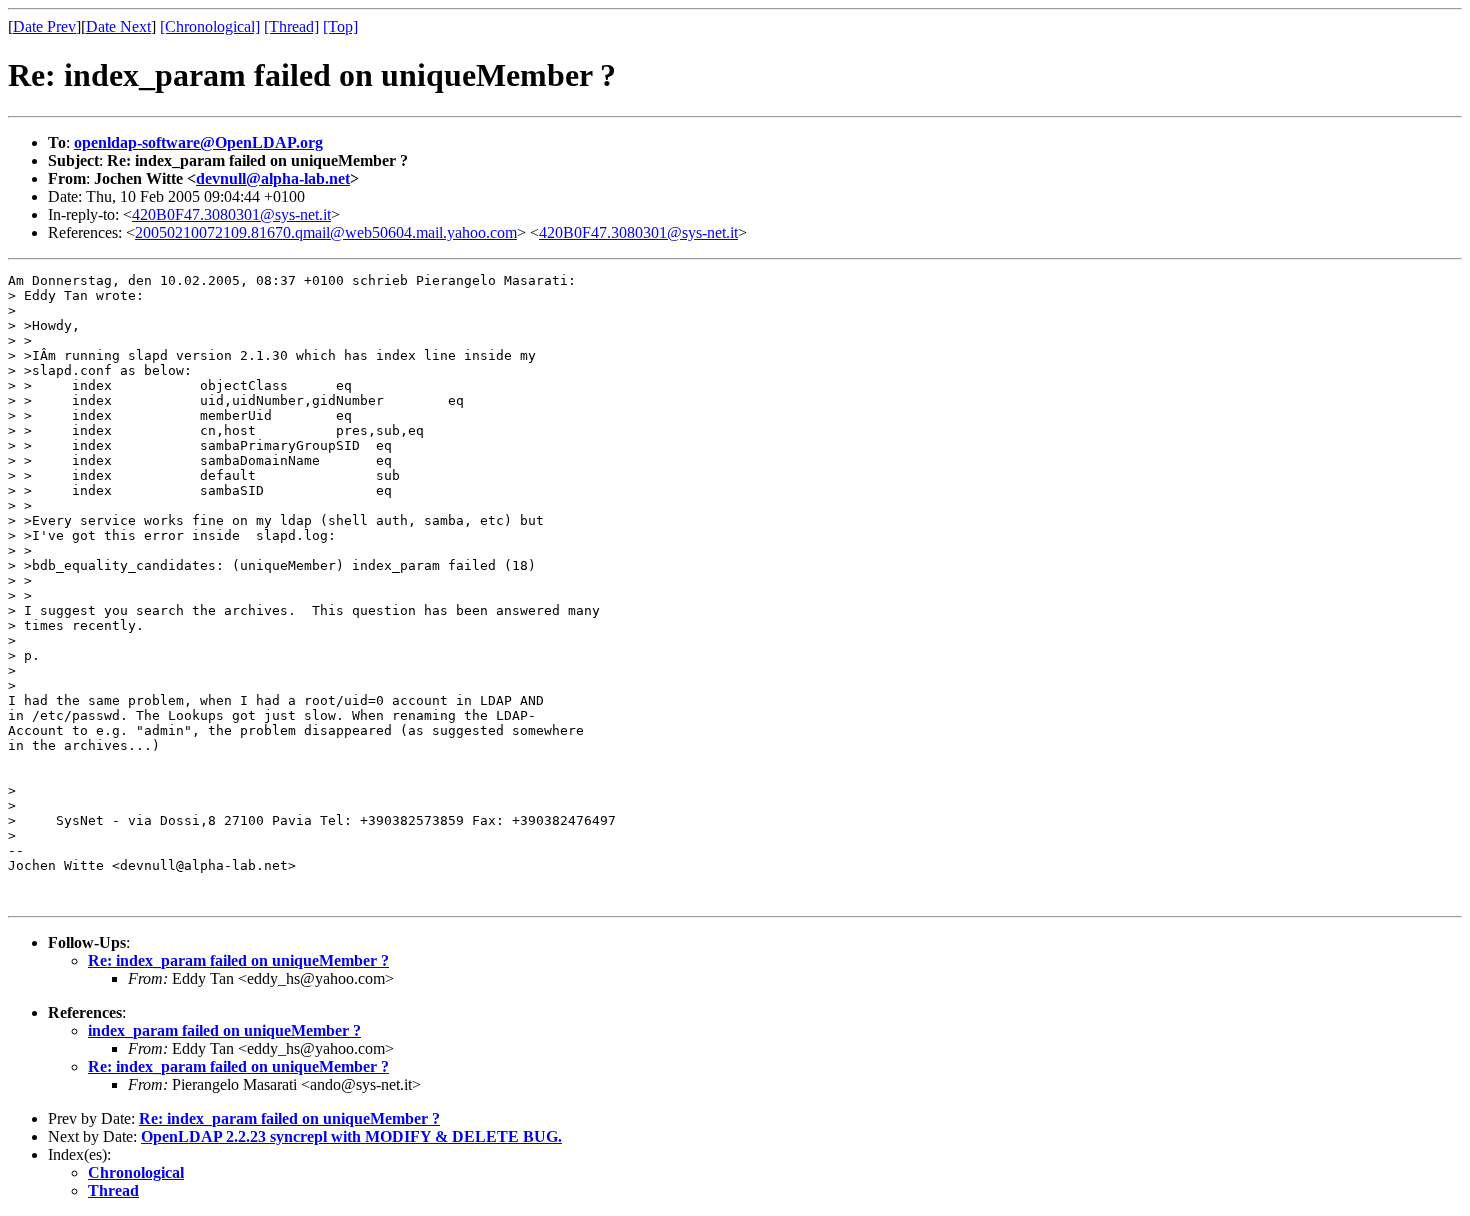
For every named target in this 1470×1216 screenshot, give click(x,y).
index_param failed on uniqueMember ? (224, 1030)
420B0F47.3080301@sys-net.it (231, 214)
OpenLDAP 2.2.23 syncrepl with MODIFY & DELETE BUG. (351, 1136)
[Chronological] (210, 26)
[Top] (340, 26)
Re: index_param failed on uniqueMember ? (238, 960)
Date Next (118, 26)
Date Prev (44, 26)
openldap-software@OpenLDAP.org (198, 142)
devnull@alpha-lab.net (273, 178)
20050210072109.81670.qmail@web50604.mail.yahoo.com (326, 232)
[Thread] (291, 26)
